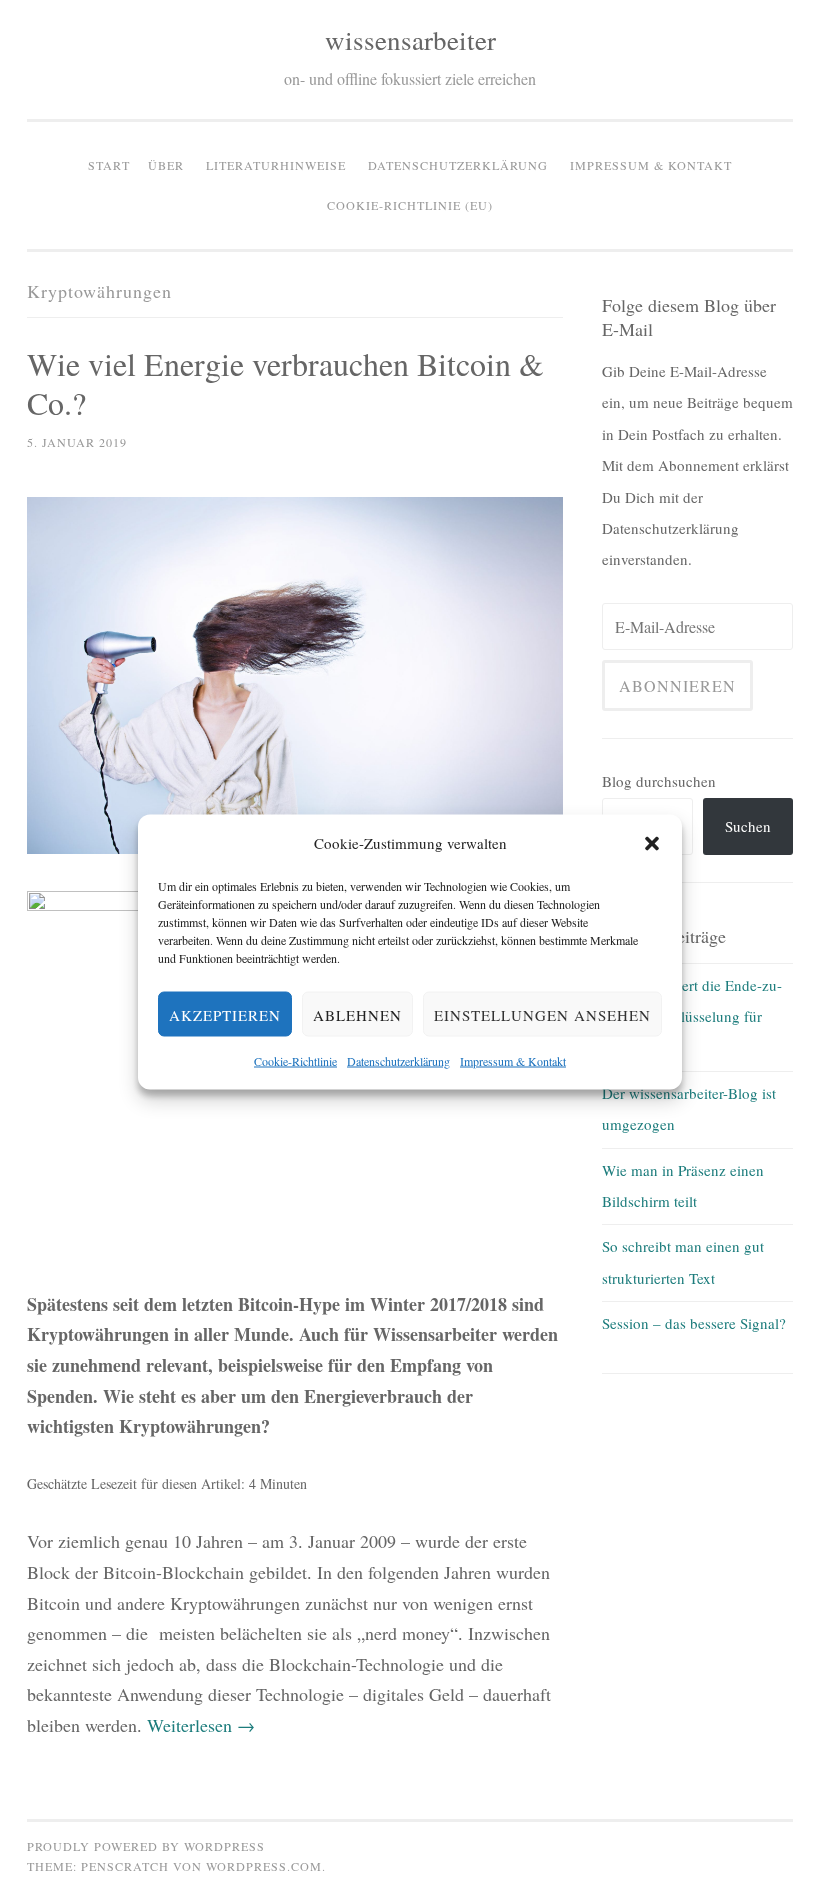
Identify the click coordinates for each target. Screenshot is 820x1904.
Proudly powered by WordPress (146, 1846)
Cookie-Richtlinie (295, 1061)
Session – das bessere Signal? (694, 1323)
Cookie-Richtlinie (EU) (410, 205)
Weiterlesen (201, 1725)
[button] (652, 843)
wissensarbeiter (410, 40)
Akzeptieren (225, 1014)
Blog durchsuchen (659, 781)
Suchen (748, 826)
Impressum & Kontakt (513, 1061)
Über (166, 165)
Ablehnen (357, 1014)
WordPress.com (264, 1866)
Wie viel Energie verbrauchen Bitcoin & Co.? (285, 383)
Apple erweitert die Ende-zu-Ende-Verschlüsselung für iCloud (692, 1016)
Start (109, 165)
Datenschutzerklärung (398, 1061)
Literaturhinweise (276, 165)
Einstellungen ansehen (542, 1014)
